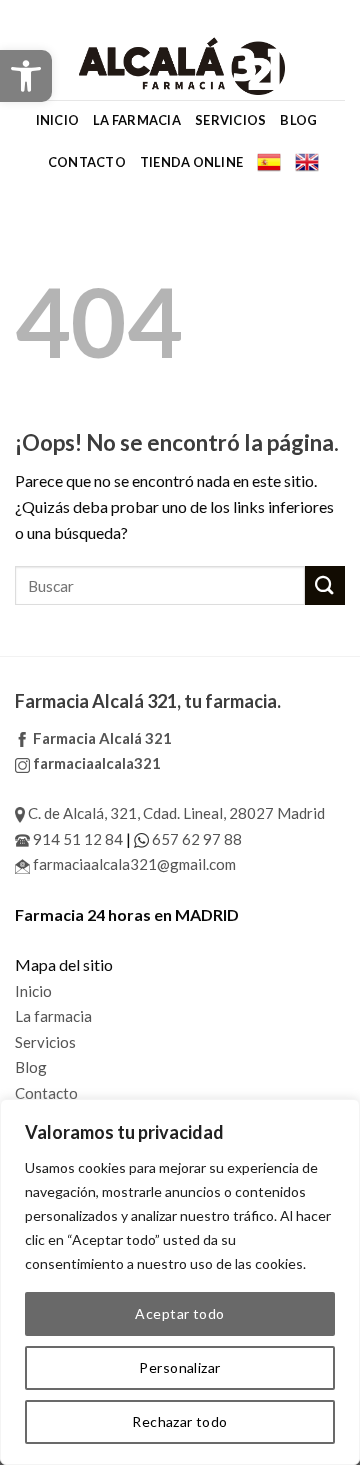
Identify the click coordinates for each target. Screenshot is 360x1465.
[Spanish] (269, 162)
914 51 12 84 (76, 839)
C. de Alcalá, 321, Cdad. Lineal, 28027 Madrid (175, 813)
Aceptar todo (179, 1313)
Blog (298, 120)
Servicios (230, 120)
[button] (26, 76)
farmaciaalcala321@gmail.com (133, 864)
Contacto (87, 162)
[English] (307, 162)
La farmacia (137, 120)
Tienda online (191, 162)
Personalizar (179, 1367)
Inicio (58, 120)
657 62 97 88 (195, 839)
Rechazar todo (179, 1421)
